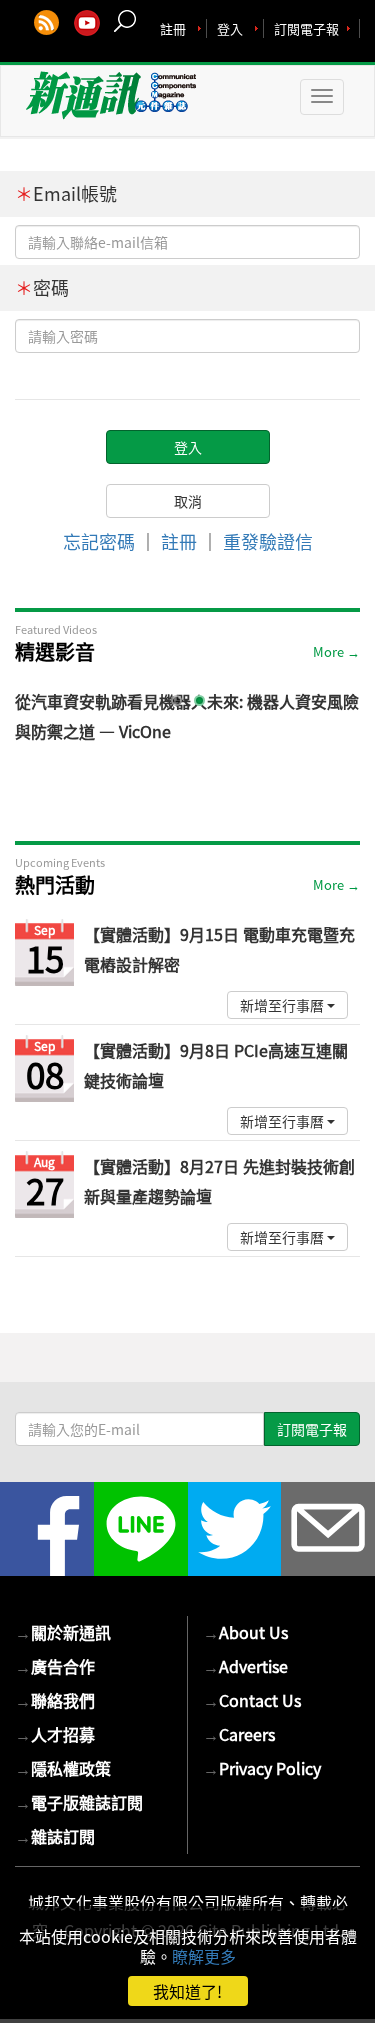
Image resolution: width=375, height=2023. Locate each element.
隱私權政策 (63, 1768)
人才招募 (55, 1734)
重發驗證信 (268, 541)
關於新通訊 (63, 1632)
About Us (245, 1632)
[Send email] (328, 1529)
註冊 (173, 28)
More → (336, 651)
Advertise (245, 1666)
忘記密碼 (99, 541)
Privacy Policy (262, 1768)
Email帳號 (66, 193)
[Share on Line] (141, 1529)
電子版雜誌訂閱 (79, 1802)
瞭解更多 (204, 1956)
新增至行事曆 (283, 1005)
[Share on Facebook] (47, 1529)
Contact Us (252, 1700)
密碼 (42, 287)
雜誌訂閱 (55, 1836)
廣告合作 (55, 1666)
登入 (230, 28)
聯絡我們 (55, 1700)
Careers (239, 1734)
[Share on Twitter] (235, 1529)
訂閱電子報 (306, 28)
